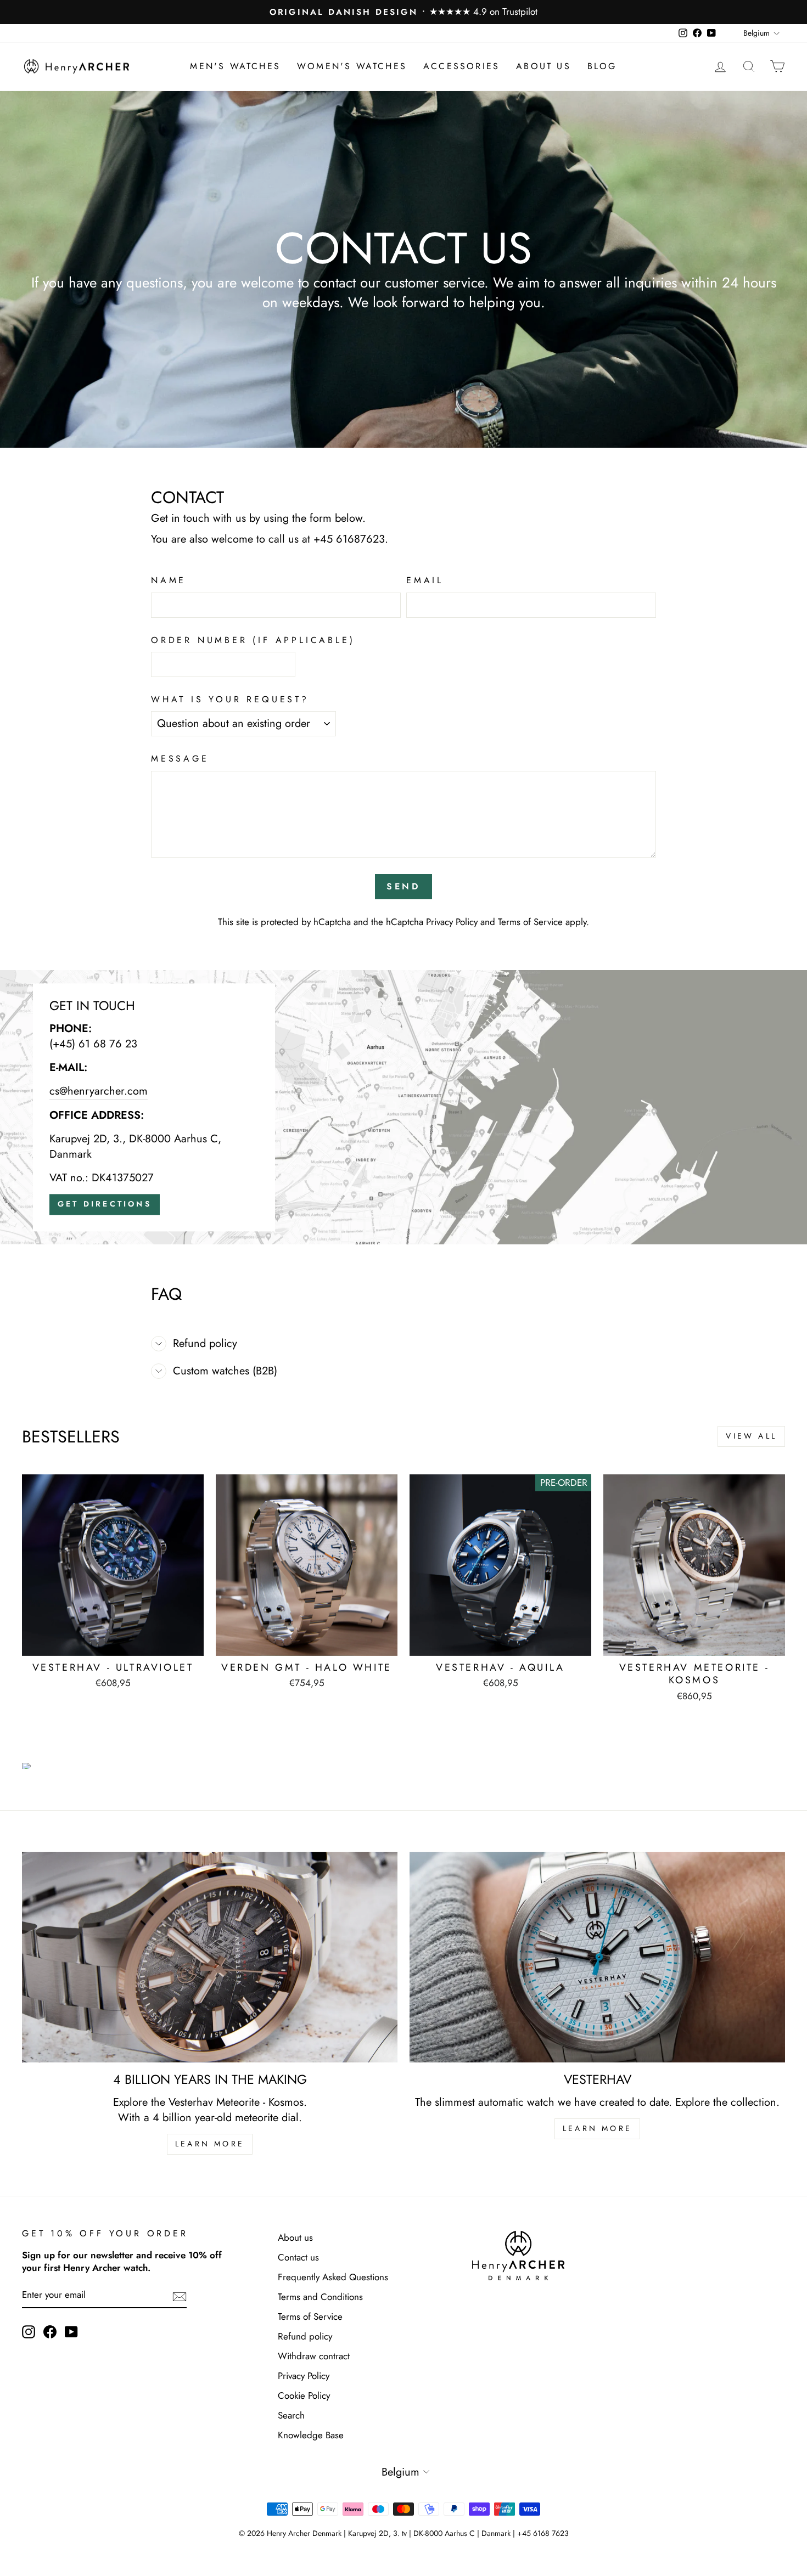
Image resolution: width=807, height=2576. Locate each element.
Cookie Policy (304, 2395)
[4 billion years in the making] (210, 1957)
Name (169, 580)
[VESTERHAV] (597, 1957)
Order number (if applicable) (253, 640)
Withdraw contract (314, 2356)
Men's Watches (235, 66)
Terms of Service (530, 922)
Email (425, 580)
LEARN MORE (210, 2144)
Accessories (461, 66)
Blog (602, 66)
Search (291, 2415)
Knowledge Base (311, 2435)
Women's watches (352, 66)
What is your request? (230, 700)
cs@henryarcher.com (99, 1091)
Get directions (105, 1204)
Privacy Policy (452, 922)
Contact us (298, 2257)
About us (543, 66)
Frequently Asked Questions (333, 2277)
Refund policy (305, 2336)
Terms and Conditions (320, 2297)
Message (180, 759)
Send (403, 886)
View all (751, 1436)
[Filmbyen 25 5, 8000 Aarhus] (403, 1107)
